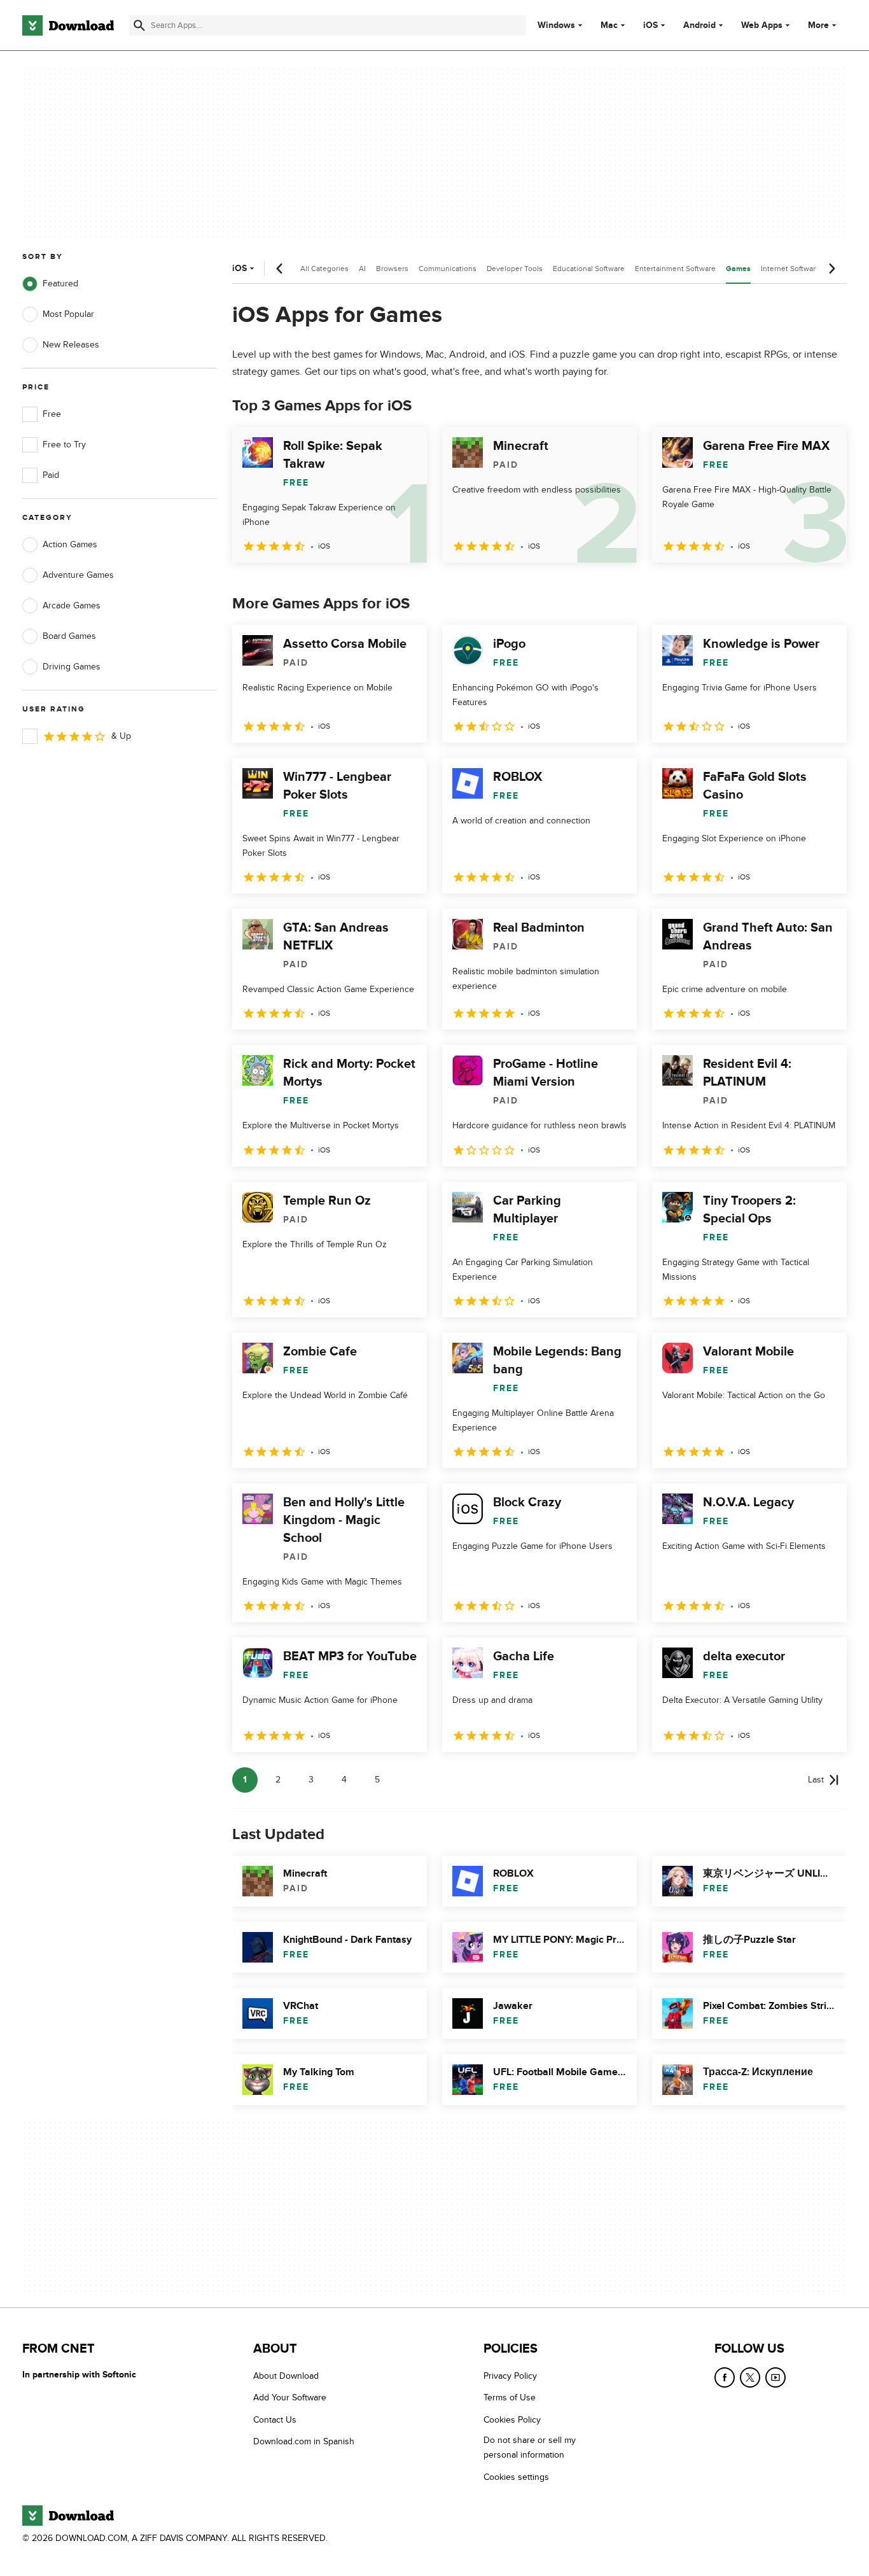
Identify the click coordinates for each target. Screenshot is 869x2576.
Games (738, 269)
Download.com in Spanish (304, 2441)
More (818, 25)
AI (362, 269)
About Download (286, 2376)
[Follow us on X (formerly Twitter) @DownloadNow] (750, 2377)
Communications (448, 269)
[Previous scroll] (280, 269)
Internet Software (790, 269)
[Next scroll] (831, 269)
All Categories (324, 269)
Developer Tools (515, 269)
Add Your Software (290, 2397)
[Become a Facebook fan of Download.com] (725, 2377)
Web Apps (762, 25)
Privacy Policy (510, 2376)
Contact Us (275, 2420)
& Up (121, 736)
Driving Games (72, 667)
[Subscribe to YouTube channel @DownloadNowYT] (775, 2377)
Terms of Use (510, 2397)
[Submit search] (139, 25)
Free (52, 414)
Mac (609, 25)
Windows (556, 25)
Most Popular (68, 314)
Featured (60, 283)
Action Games (70, 544)
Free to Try (64, 444)
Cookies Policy (512, 2420)
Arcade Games (72, 605)
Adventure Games (78, 575)
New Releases (71, 345)
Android (699, 25)
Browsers (392, 269)
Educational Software (589, 269)
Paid (51, 475)
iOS (650, 25)
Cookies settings (516, 2477)
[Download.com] (68, 25)
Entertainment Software (675, 269)
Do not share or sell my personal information (530, 2447)
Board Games (69, 636)
